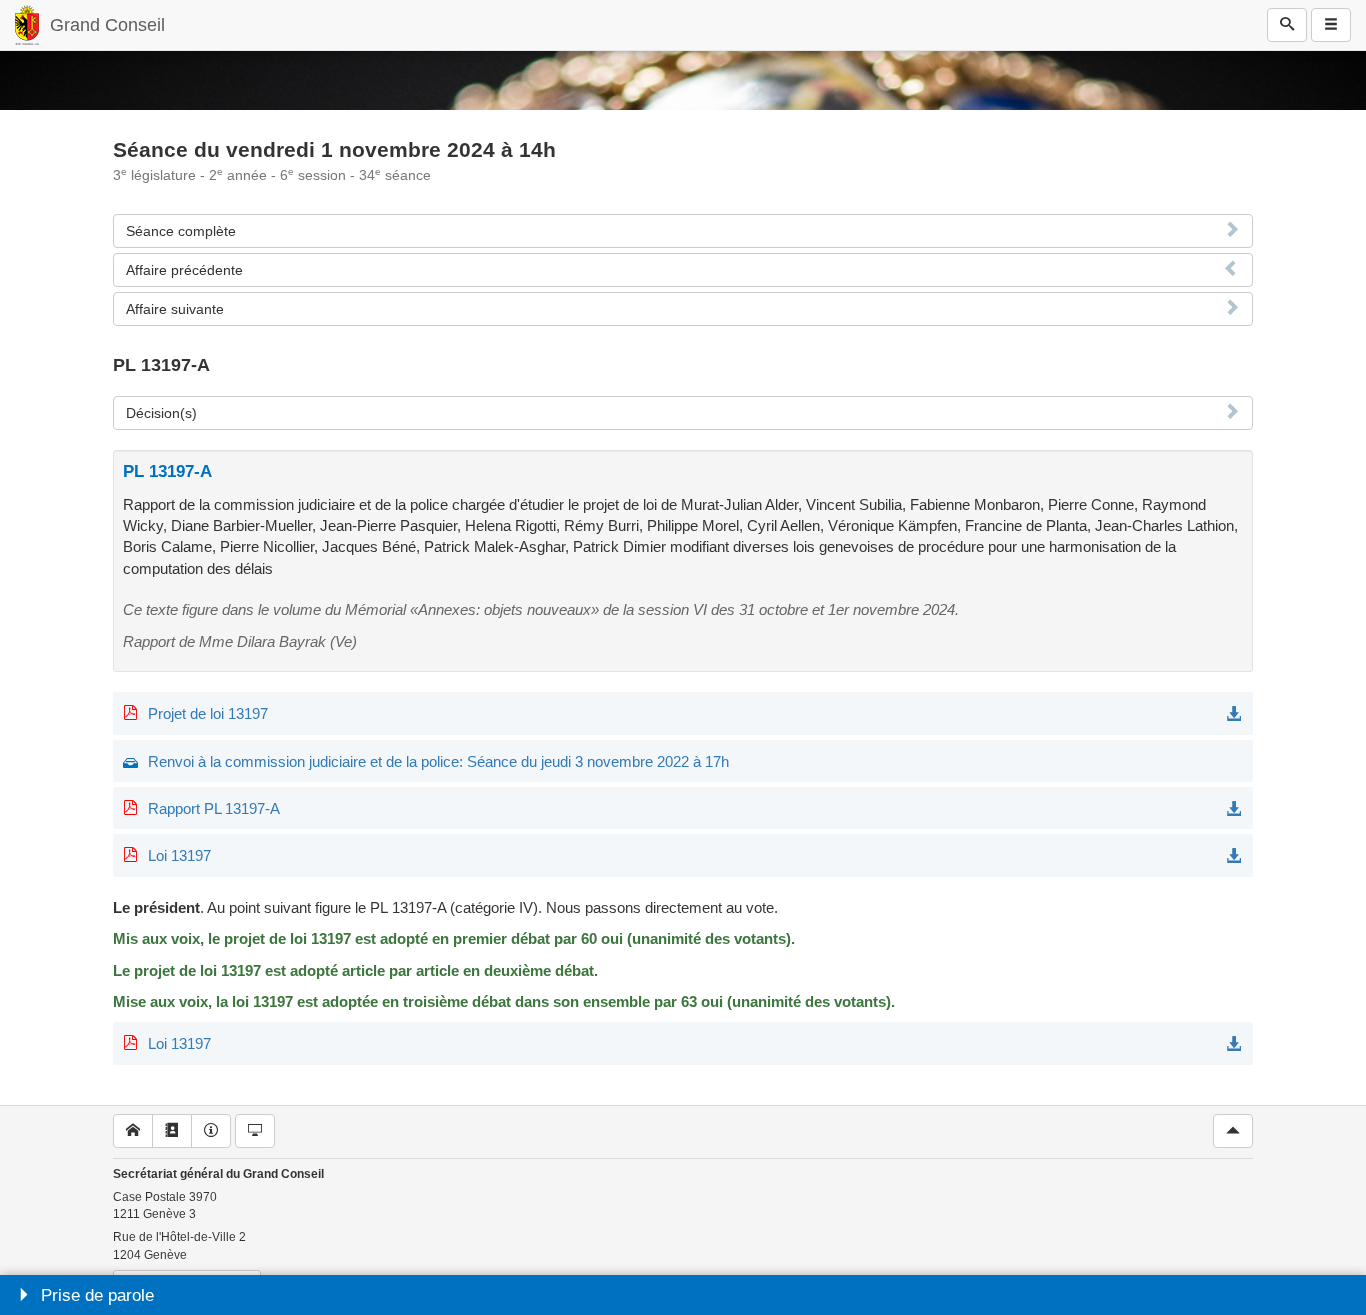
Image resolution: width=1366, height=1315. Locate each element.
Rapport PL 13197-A (214, 808)
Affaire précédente (184, 270)
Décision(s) (161, 413)
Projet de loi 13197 (208, 713)
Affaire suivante (175, 309)
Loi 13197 (179, 855)
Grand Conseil (107, 25)
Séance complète (181, 231)
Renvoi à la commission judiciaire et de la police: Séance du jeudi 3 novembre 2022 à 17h (438, 761)
